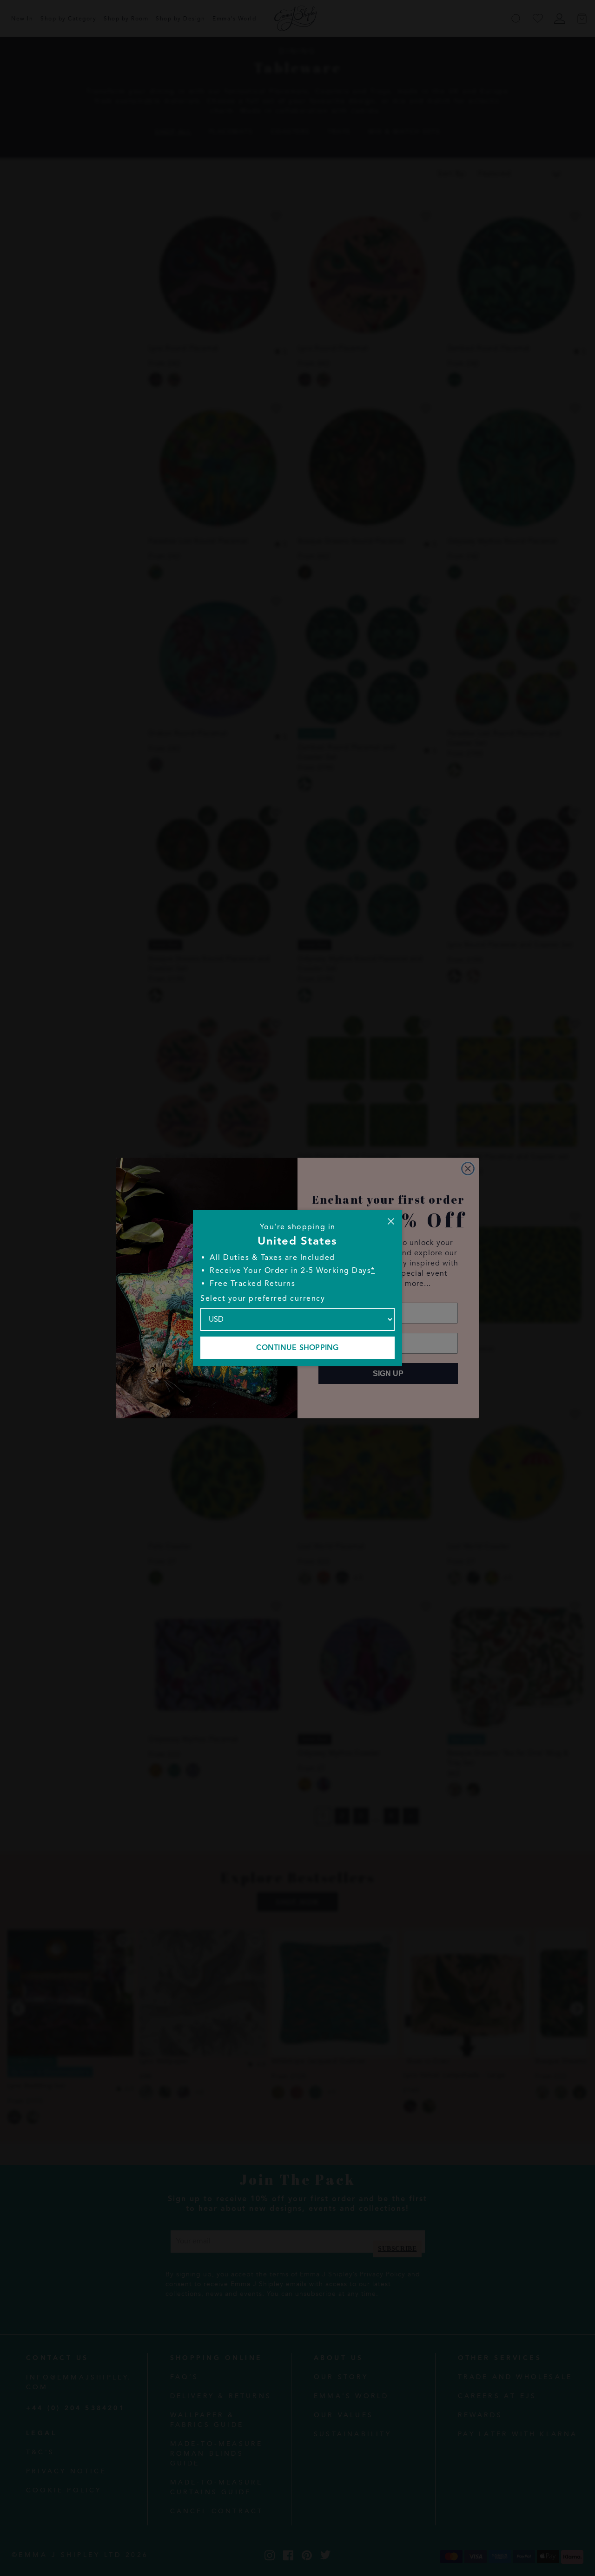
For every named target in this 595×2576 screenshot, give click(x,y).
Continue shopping (297, 1348)
